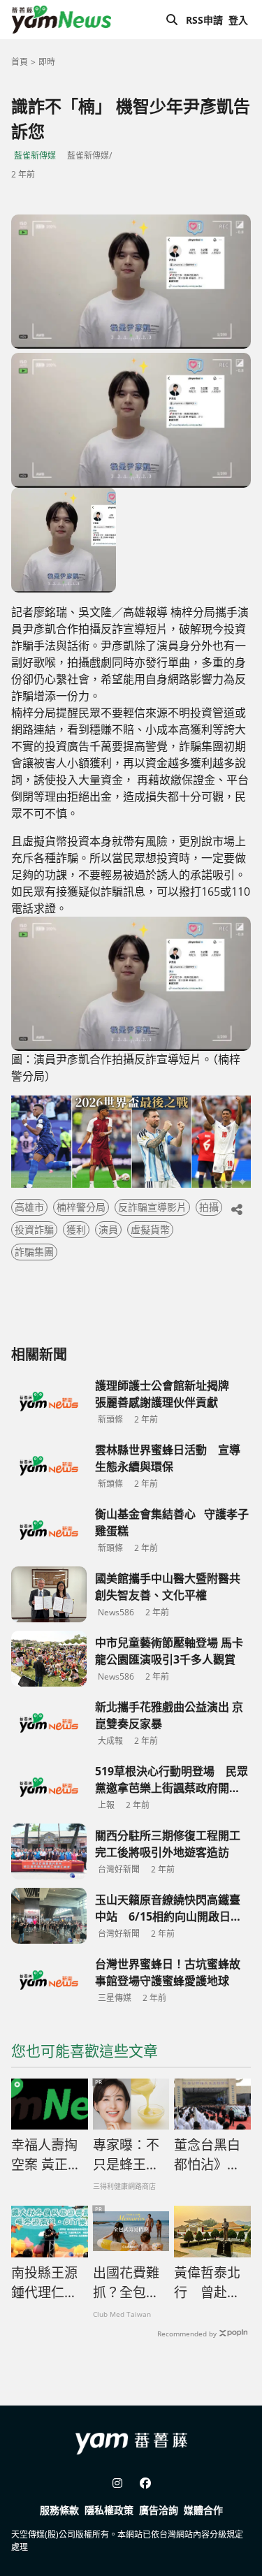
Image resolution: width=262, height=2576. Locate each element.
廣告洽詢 (159, 2510)
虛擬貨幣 (150, 1229)
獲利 (76, 1229)
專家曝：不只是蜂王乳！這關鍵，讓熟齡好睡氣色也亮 (126, 2155)
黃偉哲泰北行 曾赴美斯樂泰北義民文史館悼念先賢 (207, 2283)
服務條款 (59, 2510)
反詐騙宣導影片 (152, 1207)
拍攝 (209, 1207)
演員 (108, 1229)
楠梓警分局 (81, 1207)
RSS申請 (204, 20)
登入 (238, 20)
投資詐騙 (34, 1229)
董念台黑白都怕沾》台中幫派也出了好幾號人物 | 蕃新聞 (208, 2155)
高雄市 (29, 1207)
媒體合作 (203, 2510)
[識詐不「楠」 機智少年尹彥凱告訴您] (131, 282)
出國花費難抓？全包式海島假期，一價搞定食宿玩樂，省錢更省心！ (126, 2283)
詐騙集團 (34, 1252)
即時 (47, 62)
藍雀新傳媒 (35, 155)
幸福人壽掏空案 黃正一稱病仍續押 (46, 2155)
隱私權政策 (109, 2510)
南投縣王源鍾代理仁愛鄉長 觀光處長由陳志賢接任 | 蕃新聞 (45, 2283)
